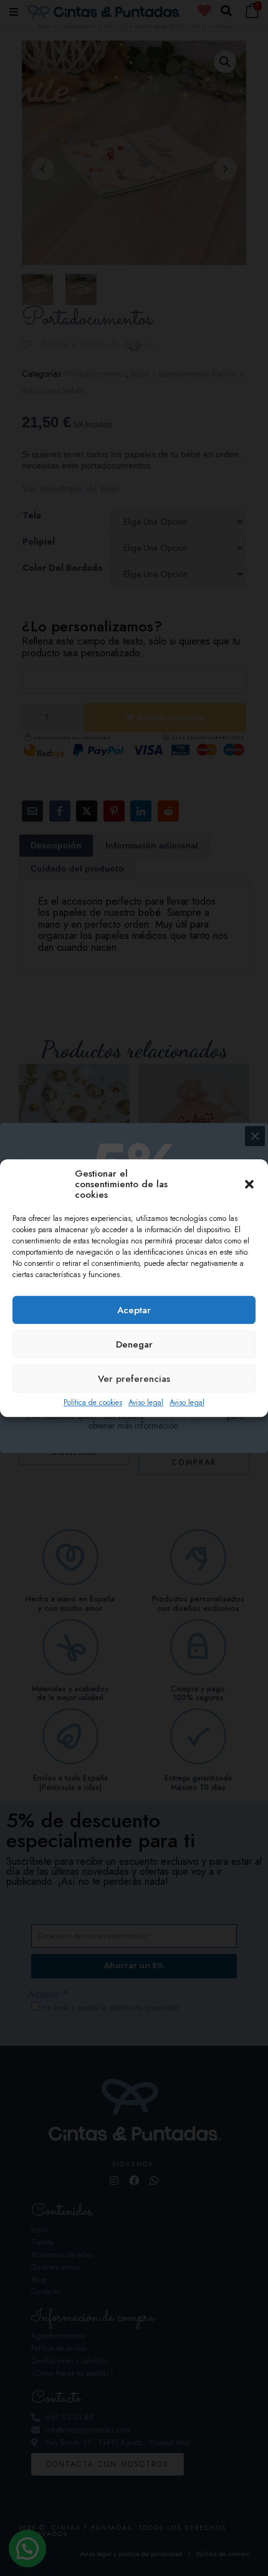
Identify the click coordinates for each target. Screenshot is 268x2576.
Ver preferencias (134, 1379)
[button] (249, 1185)
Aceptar (134, 1310)
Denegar (134, 1344)
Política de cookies (93, 1403)
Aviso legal (146, 1403)
